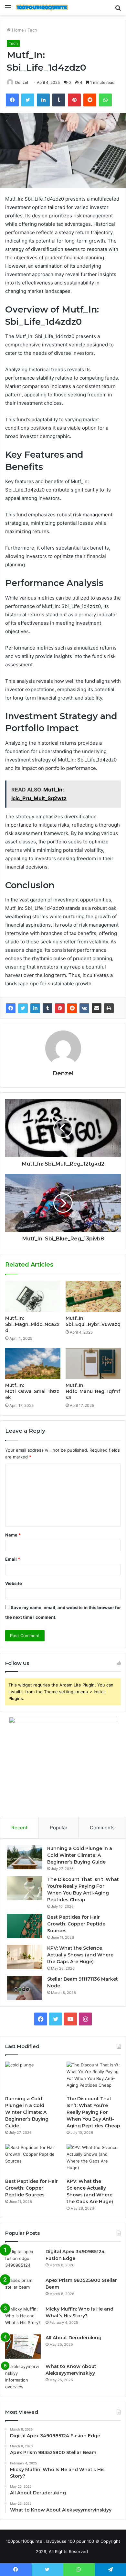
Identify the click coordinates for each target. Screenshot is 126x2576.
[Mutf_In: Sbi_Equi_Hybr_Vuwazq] (93, 1296)
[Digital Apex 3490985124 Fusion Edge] (23, 2260)
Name (13, 1535)
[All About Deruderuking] (23, 2347)
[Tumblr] (47, 1008)
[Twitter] (23, 1008)
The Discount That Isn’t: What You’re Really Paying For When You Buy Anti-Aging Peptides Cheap (93, 2112)
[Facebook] (11, 1008)
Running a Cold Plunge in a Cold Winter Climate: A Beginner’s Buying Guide (80, 1855)
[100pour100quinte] (42, 8)
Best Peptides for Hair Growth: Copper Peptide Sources (76, 1924)
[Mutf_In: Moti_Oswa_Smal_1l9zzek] (33, 1364)
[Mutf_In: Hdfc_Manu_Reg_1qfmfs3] (93, 1364)
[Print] (109, 1008)
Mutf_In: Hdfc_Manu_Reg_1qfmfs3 (93, 1391)
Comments (102, 1828)
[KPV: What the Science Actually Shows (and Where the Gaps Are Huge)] (25, 1957)
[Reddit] (72, 1008)
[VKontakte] (84, 1008)
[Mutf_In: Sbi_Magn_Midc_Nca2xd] (33, 1296)
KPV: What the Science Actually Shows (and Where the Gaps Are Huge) (80, 1955)
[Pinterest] (60, 1008)
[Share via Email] (97, 1008)
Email (13, 1559)
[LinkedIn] (35, 1008)
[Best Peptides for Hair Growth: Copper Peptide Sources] (25, 1926)
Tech (32, 30)
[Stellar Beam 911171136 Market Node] (25, 1988)
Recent (19, 1828)
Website (14, 1583)
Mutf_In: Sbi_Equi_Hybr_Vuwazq (93, 1321)
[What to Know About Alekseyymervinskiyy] (23, 2377)
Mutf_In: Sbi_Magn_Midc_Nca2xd (32, 1324)
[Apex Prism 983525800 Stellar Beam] (23, 2289)
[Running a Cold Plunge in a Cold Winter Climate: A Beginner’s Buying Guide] (25, 1857)
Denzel (22, 82)
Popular (59, 1828)
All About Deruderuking (73, 2338)
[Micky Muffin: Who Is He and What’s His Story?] (23, 2318)
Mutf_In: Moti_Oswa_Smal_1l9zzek (32, 1391)
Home (17, 30)
